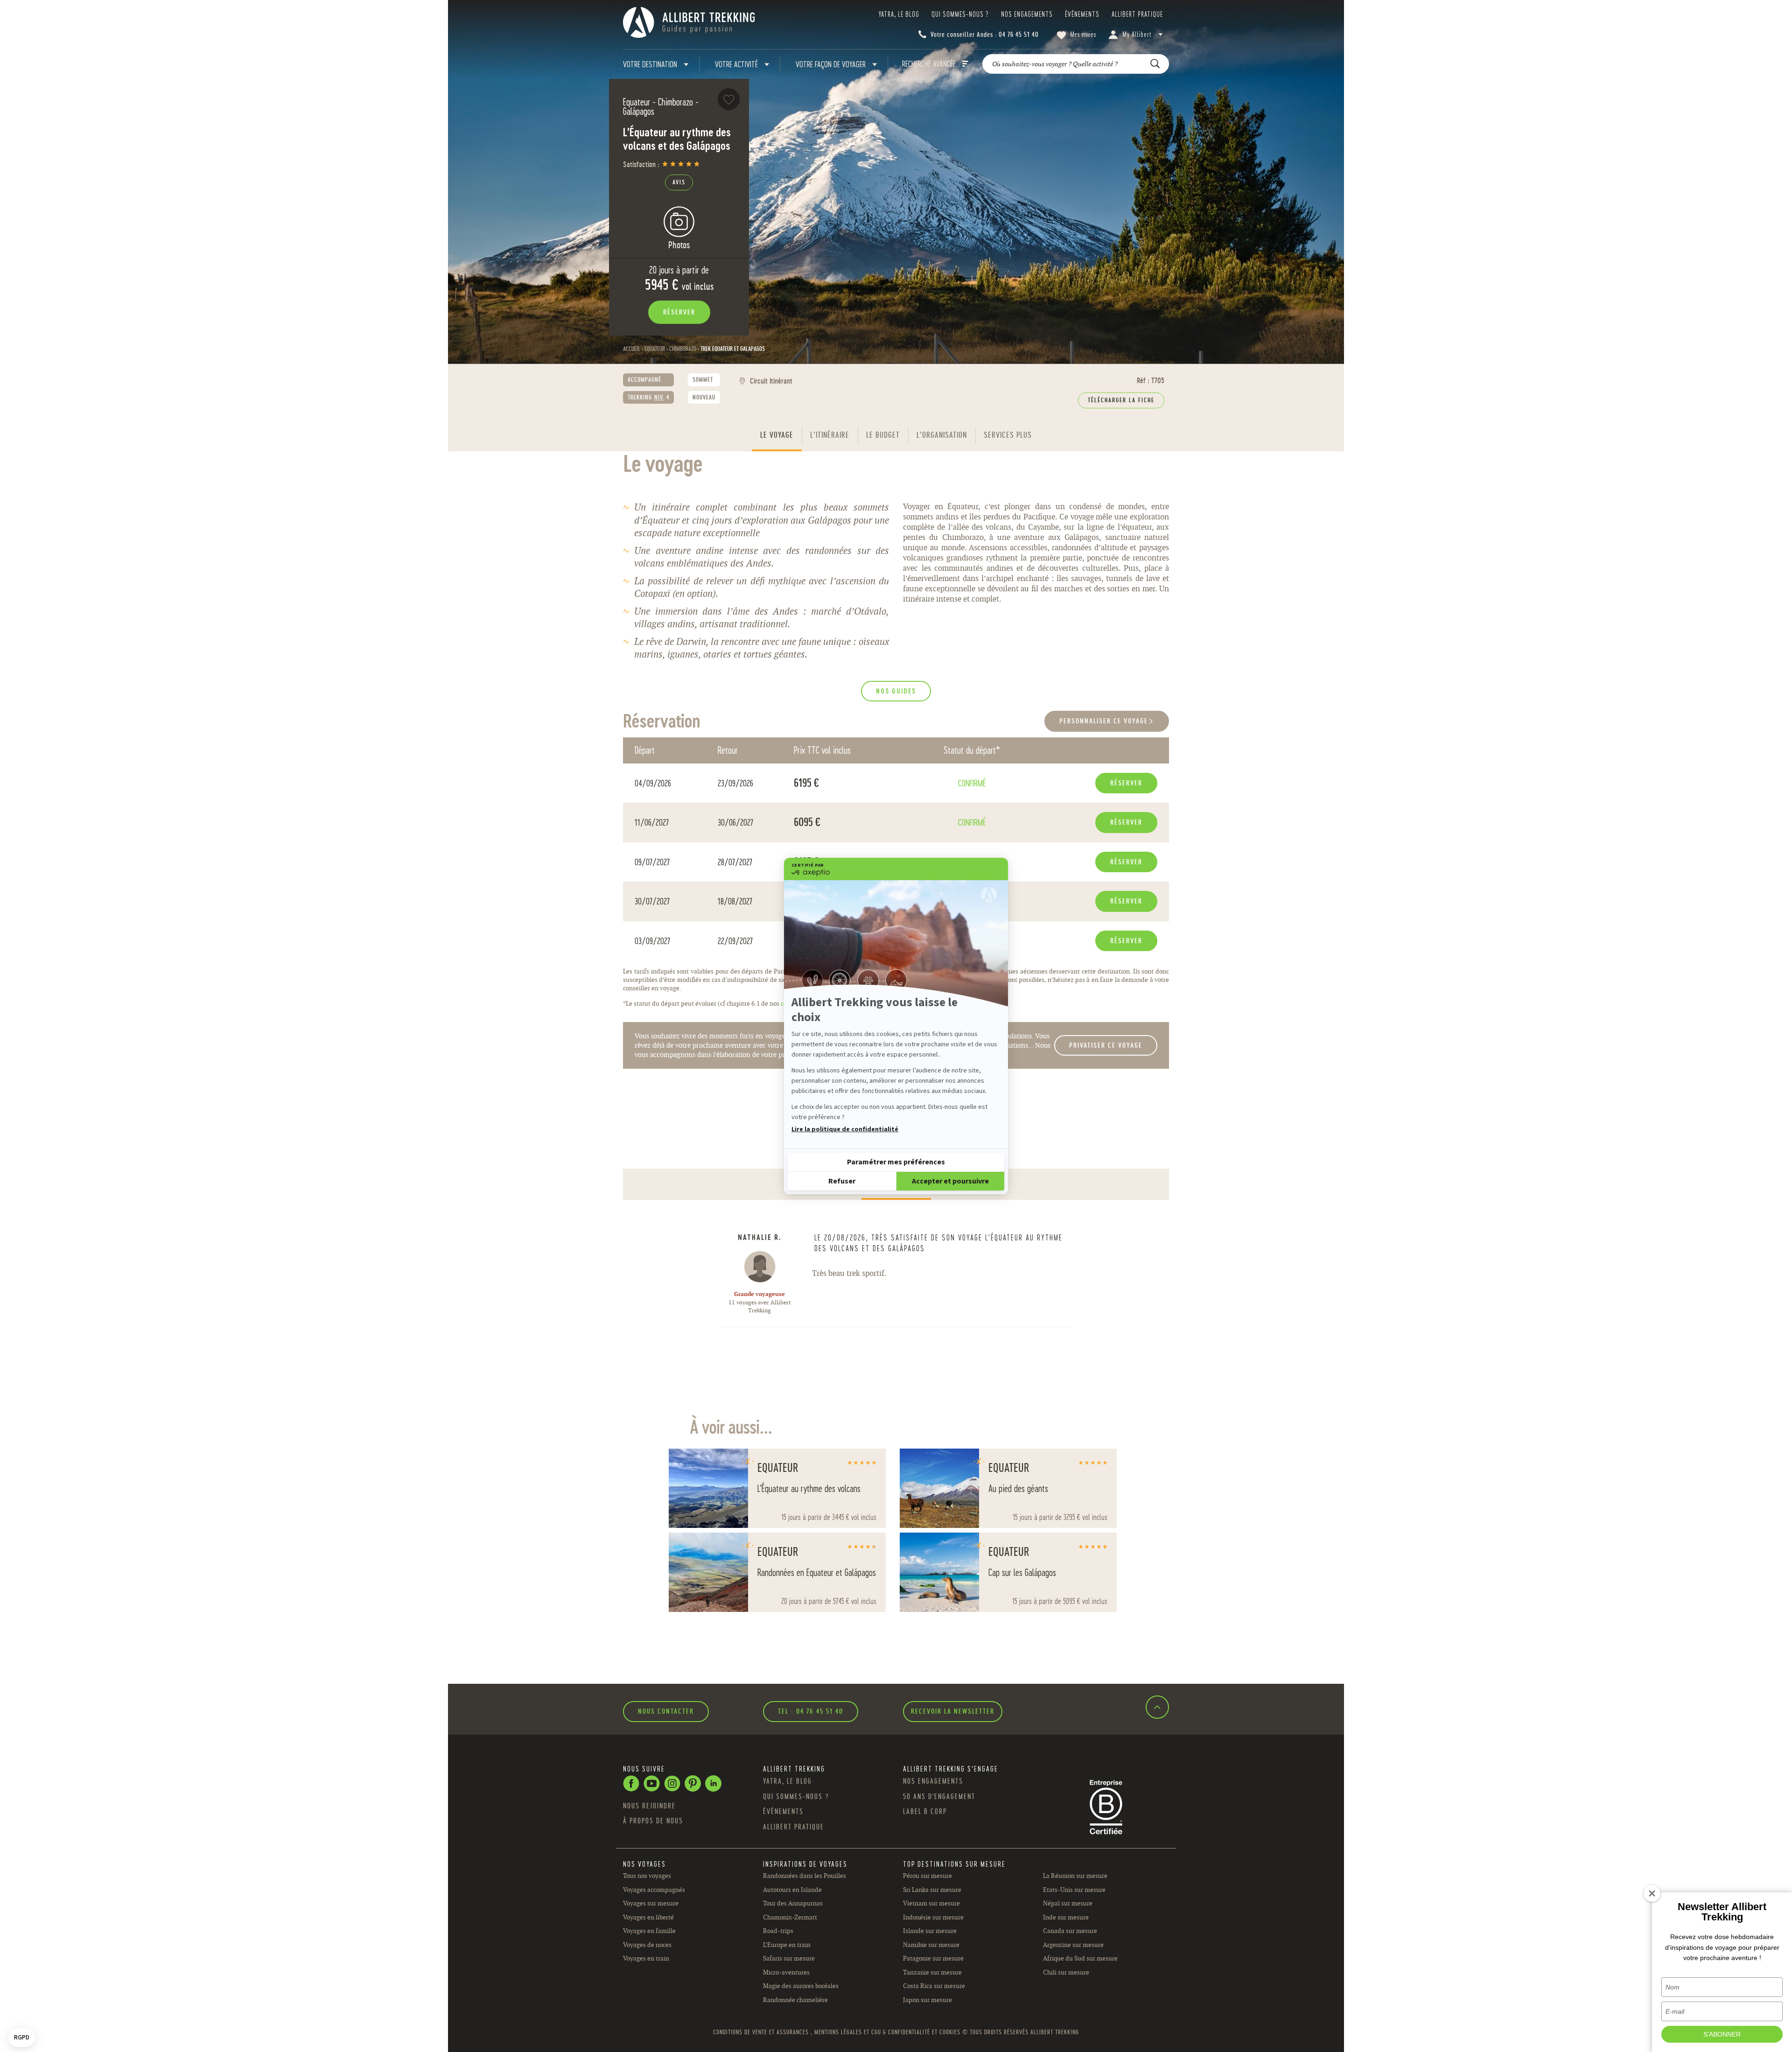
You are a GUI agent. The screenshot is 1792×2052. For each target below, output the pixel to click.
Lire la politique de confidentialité (845, 1129)
